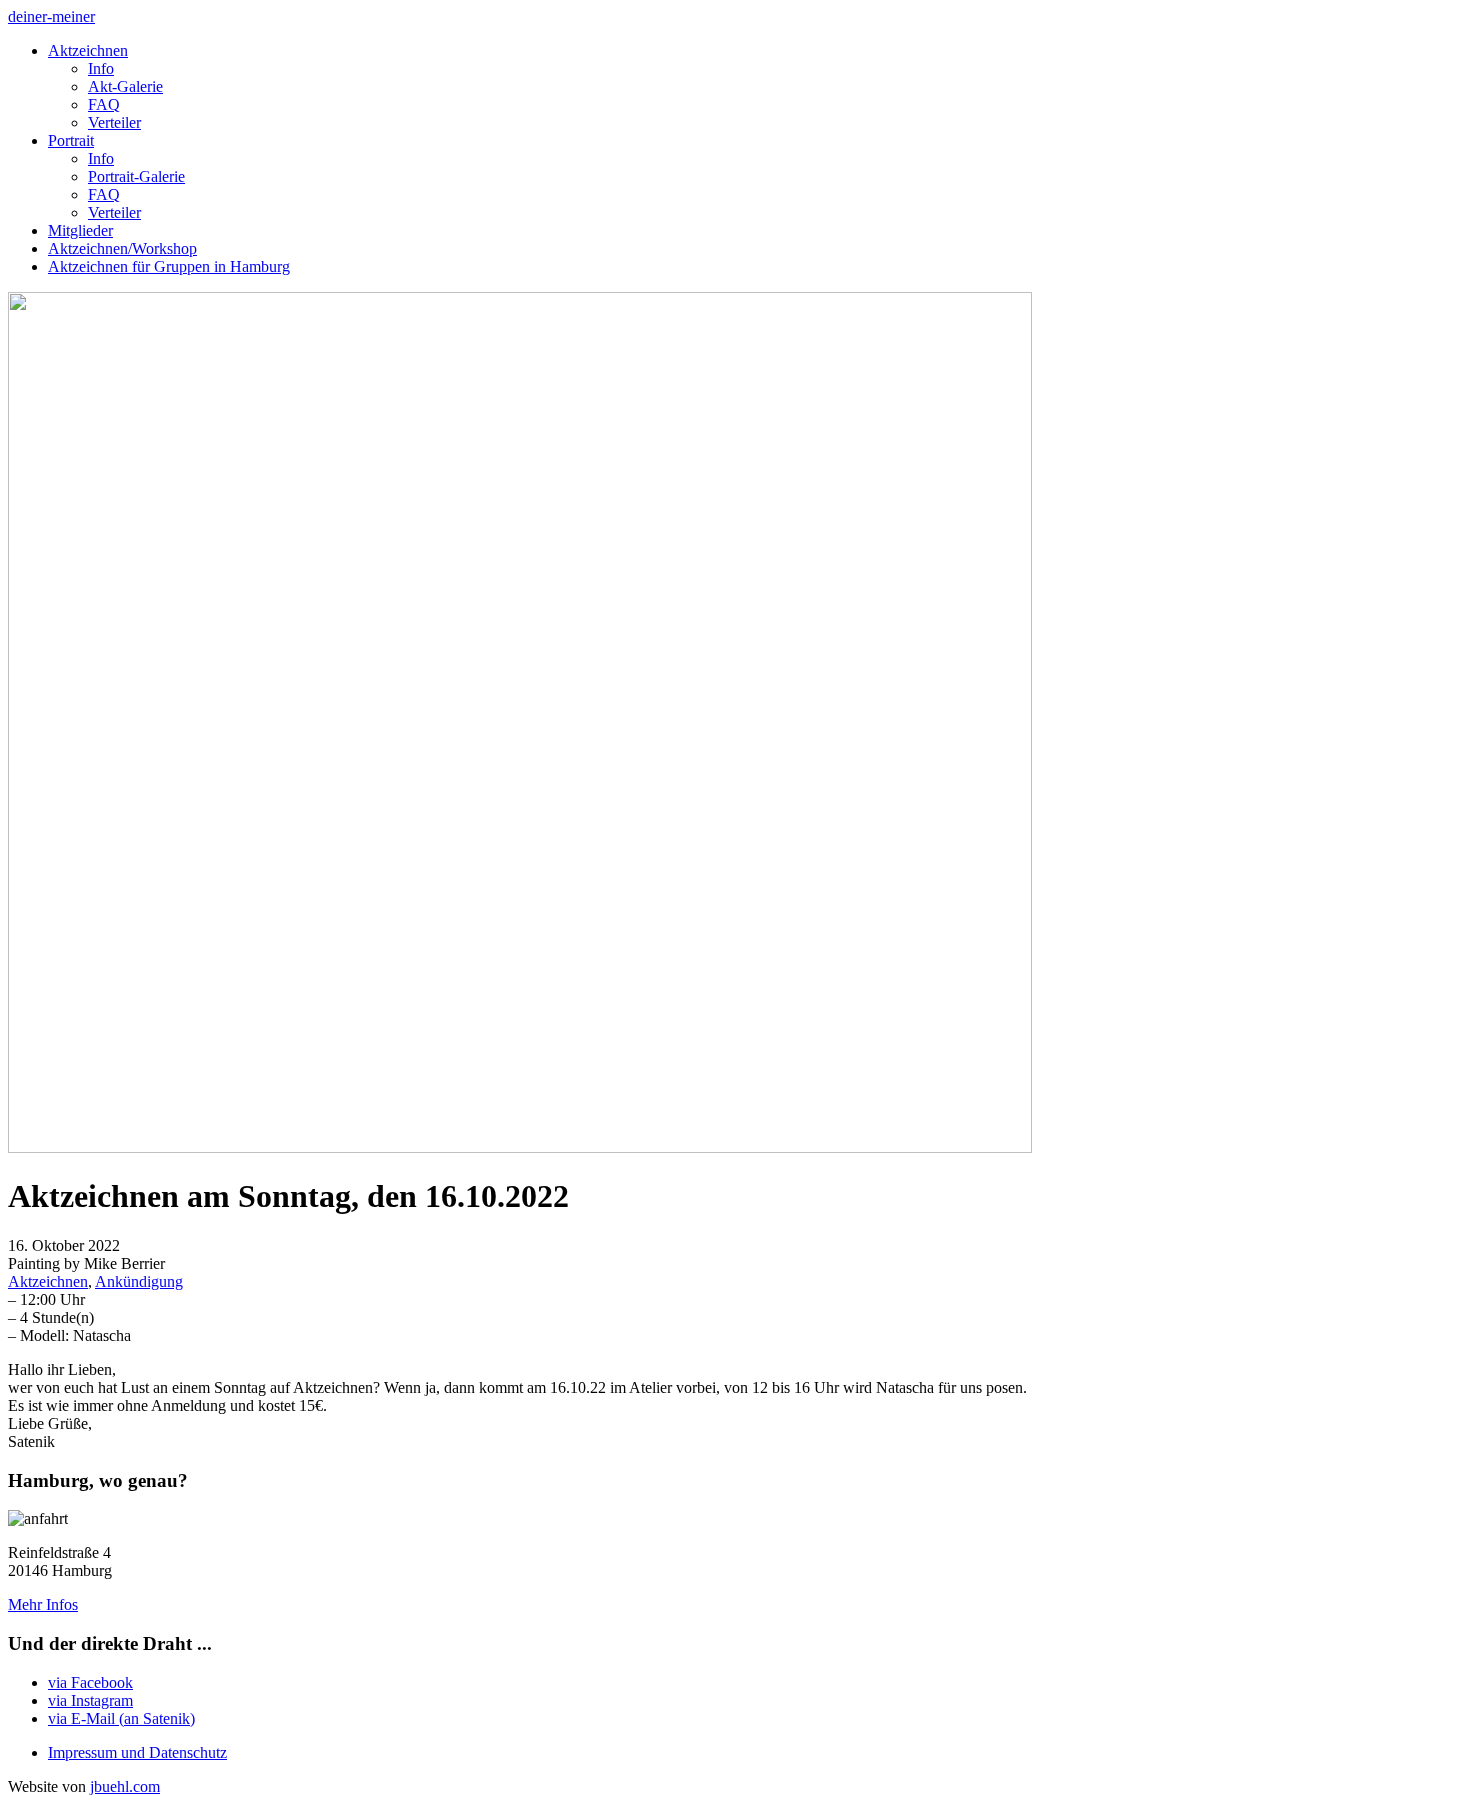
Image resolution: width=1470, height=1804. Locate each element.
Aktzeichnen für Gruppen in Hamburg (169, 266)
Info (101, 68)
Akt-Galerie (125, 86)
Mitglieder (80, 230)
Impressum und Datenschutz (137, 1752)
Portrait (71, 140)
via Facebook (90, 1682)
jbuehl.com (125, 1786)
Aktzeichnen (88, 50)
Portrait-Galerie (136, 176)
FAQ (104, 104)
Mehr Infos (43, 1604)
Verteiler (114, 122)
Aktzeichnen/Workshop (122, 248)
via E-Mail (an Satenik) (121, 1718)
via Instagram (90, 1700)
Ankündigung (139, 1281)
